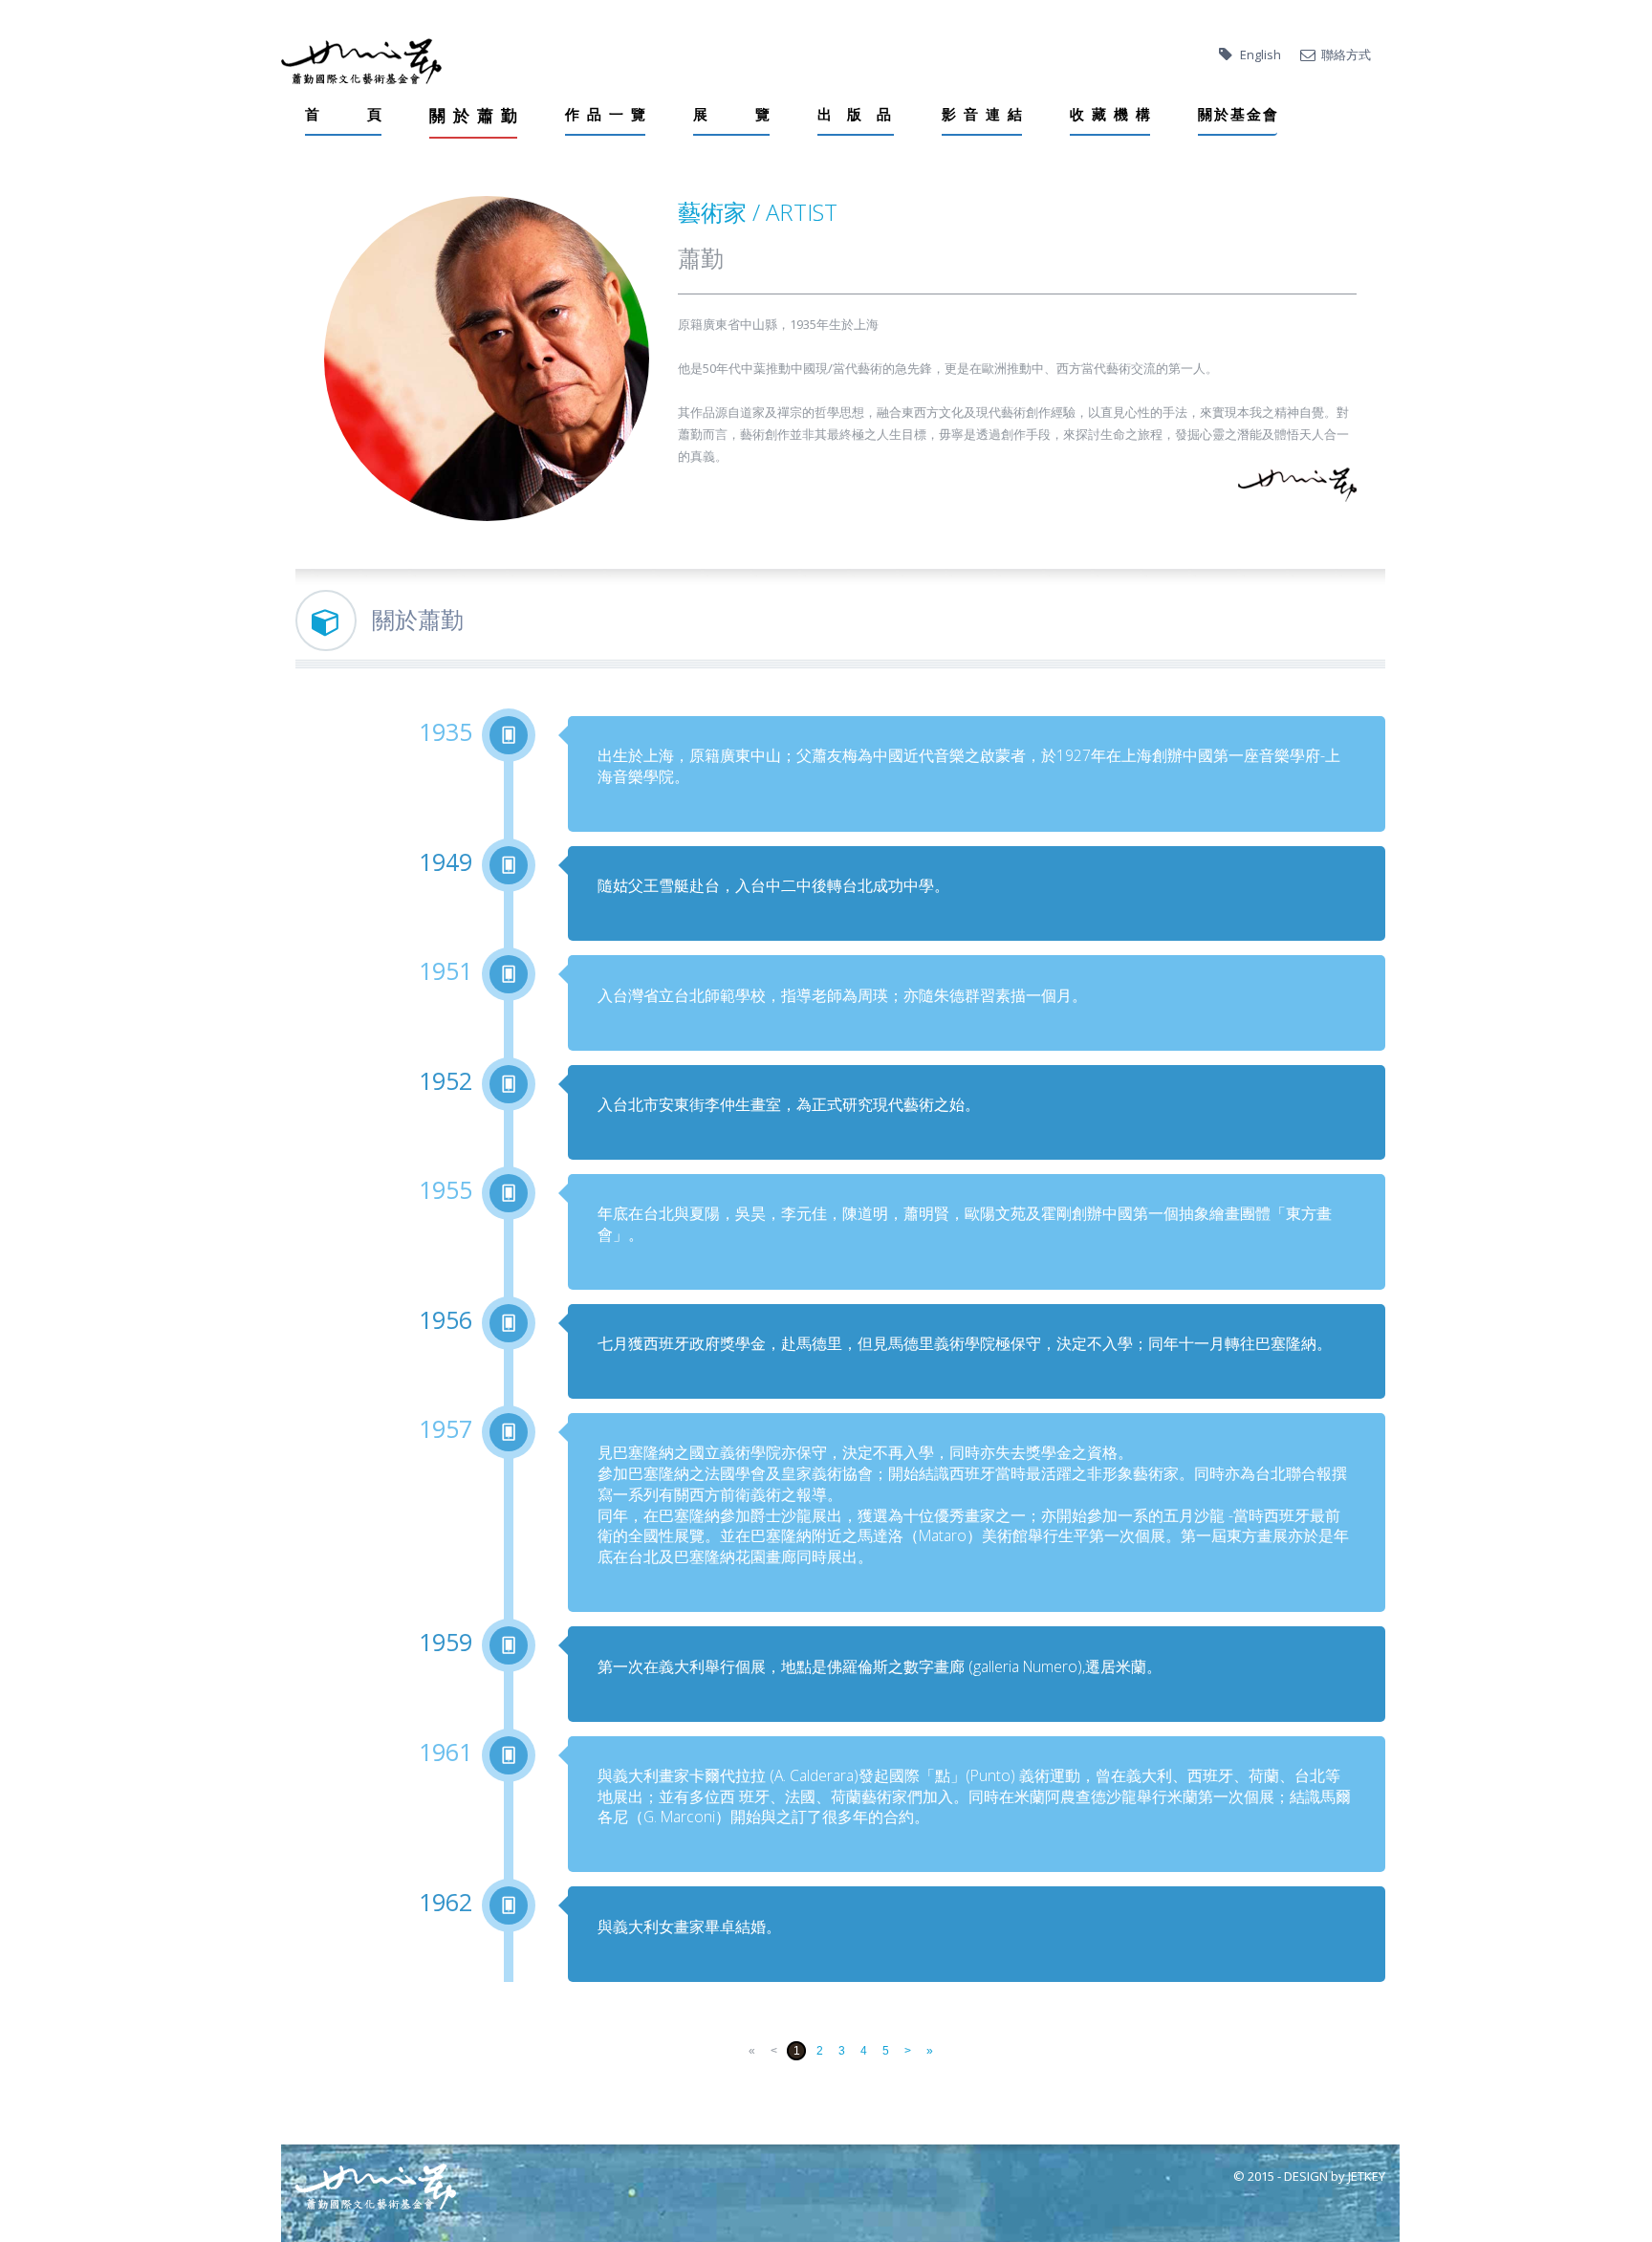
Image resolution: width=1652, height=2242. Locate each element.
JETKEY (1367, 2176)
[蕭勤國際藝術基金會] (361, 61)
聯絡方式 (1346, 54)
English (1261, 54)
